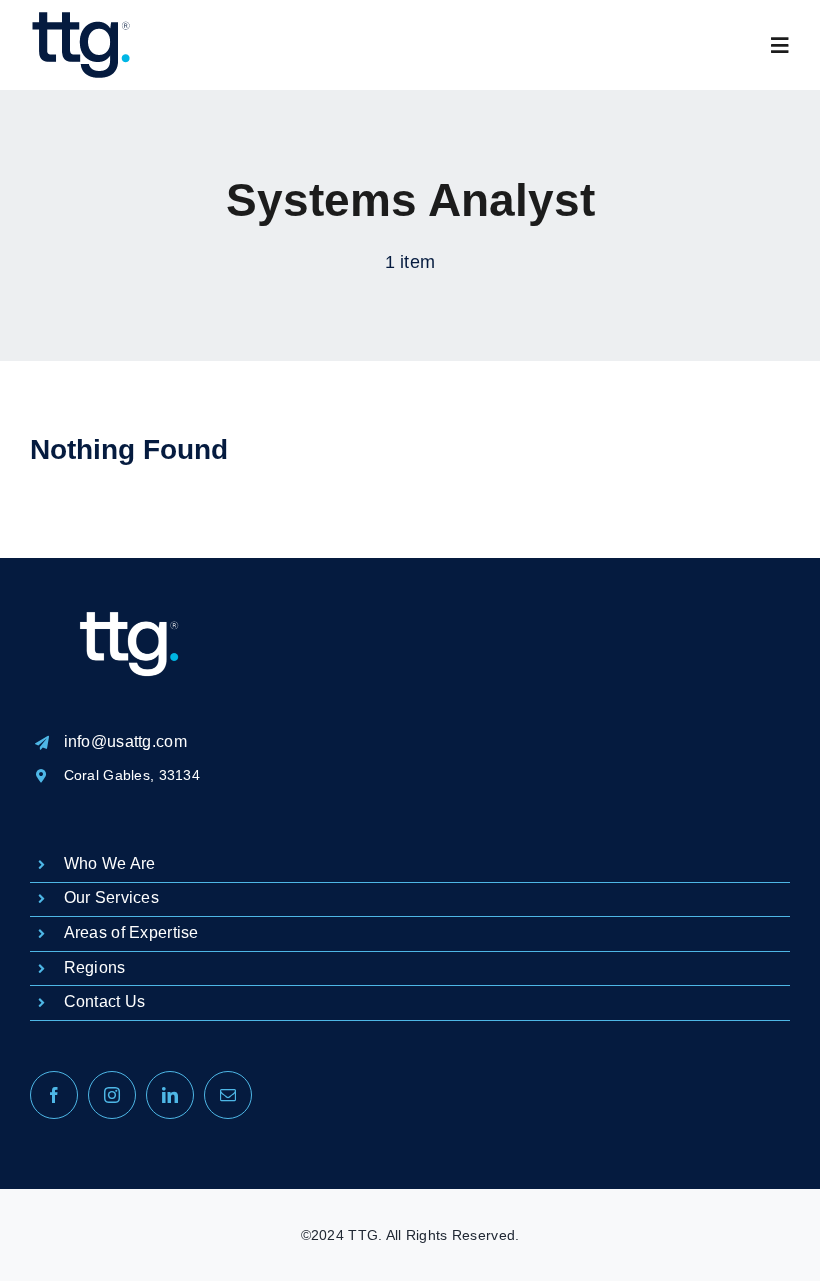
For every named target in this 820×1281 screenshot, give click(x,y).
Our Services (111, 897)
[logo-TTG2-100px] (80, 19)
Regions (95, 967)
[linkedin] (170, 1095)
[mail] (228, 1095)
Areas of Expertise (131, 932)
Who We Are (110, 863)
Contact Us (105, 1001)
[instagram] (112, 1095)
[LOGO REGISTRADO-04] (130, 567)
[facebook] (54, 1095)
